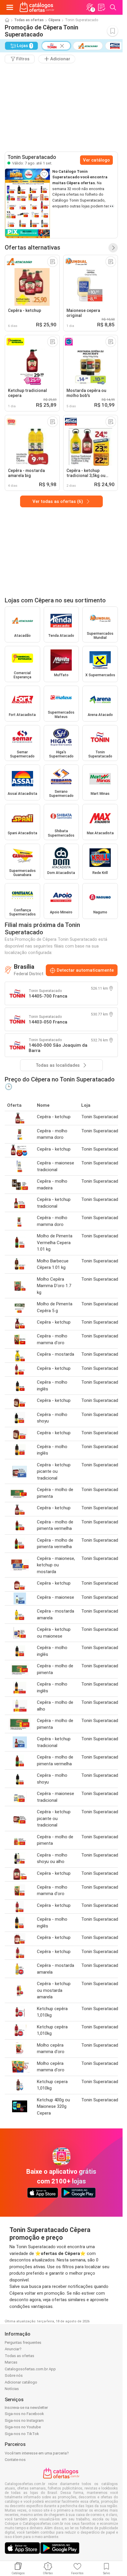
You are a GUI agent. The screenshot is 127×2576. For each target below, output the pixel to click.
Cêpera (54, 20)
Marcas (11, 2362)
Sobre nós (14, 2375)
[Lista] (101, 7)
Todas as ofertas (29, 20)
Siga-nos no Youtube (23, 2427)
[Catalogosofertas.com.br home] (37, 7)
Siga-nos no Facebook (24, 2414)
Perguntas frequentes (23, 2343)
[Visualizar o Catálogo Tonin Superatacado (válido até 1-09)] (27, 203)
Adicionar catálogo (21, 2382)
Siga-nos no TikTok (22, 2434)
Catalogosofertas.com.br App (30, 2369)
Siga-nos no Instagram (24, 2420)
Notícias (12, 2389)
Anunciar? (13, 2349)
